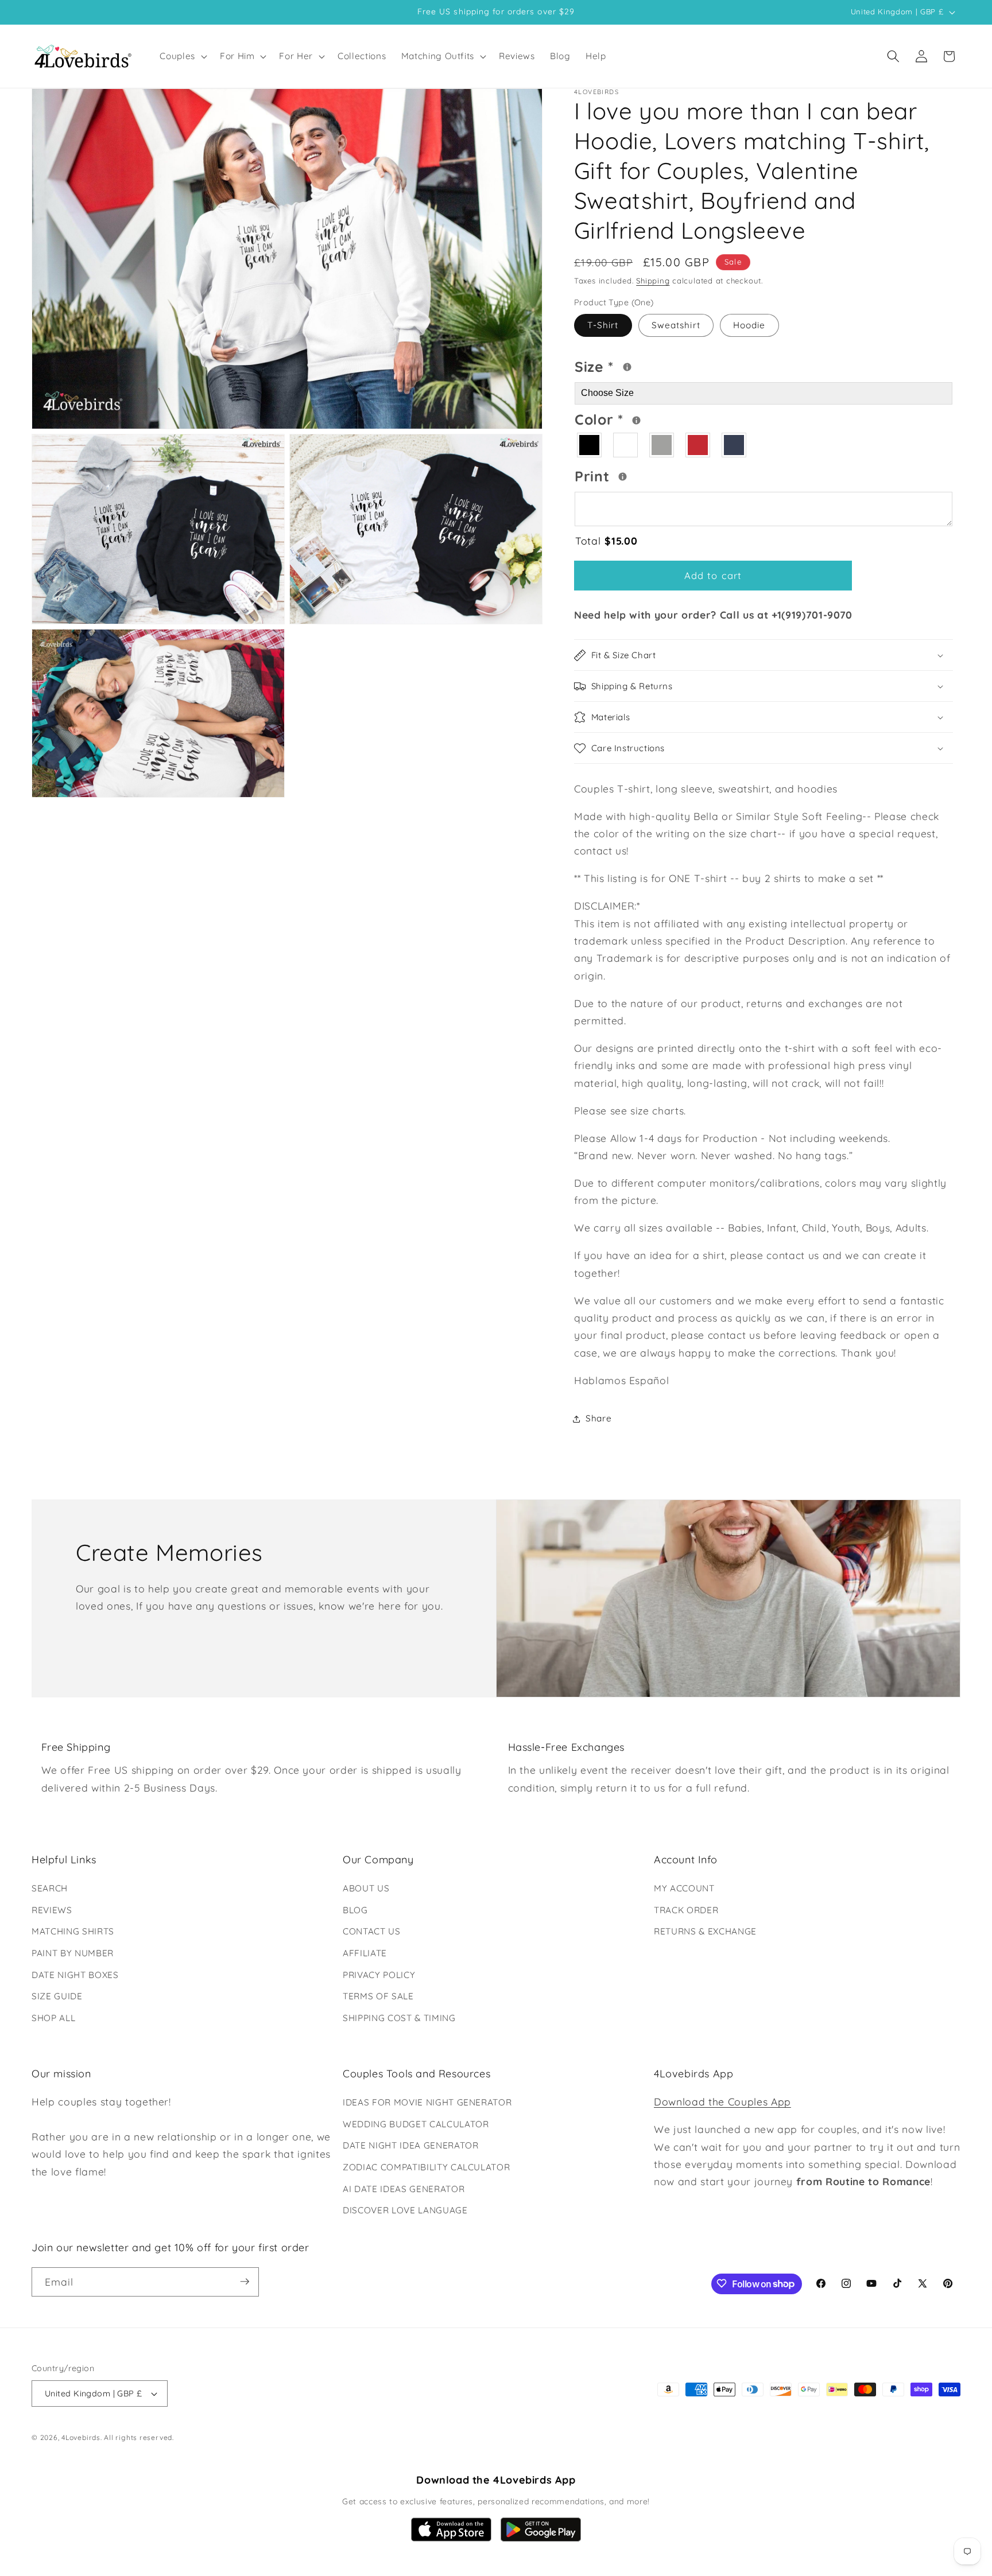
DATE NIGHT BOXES (75, 1975)
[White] (626, 446)
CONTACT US (372, 1931)
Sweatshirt (676, 326)
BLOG (355, 1910)
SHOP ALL (53, 2018)
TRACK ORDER (686, 1910)
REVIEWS (52, 1910)
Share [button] (598, 1418)
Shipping (653, 281)
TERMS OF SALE (378, 1996)
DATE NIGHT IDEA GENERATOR (411, 2146)
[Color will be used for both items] (636, 420)
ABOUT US (366, 1888)
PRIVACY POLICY (379, 1975)
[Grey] (662, 446)
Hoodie (749, 326)
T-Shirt (603, 326)
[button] (182, 56)
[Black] (590, 446)
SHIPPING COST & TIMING (399, 2018)
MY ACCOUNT (684, 1888)
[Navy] (735, 446)
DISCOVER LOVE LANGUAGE (405, 2210)
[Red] (698, 446)
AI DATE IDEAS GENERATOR (404, 2189)
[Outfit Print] (623, 477)
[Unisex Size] (627, 368)
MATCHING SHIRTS (73, 1931)
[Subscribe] (245, 2282)
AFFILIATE (365, 1953)
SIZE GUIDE (57, 1996)
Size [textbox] (629, 365)
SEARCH (50, 1888)
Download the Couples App (722, 2101)
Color (644, 418)
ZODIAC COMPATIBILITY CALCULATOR (426, 2167)
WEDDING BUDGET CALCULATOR (416, 2124)
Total (606, 541)
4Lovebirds (81, 2438)
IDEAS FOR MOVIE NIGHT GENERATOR (427, 2102)
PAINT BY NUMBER (73, 1953)
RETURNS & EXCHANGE (705, 1931)
